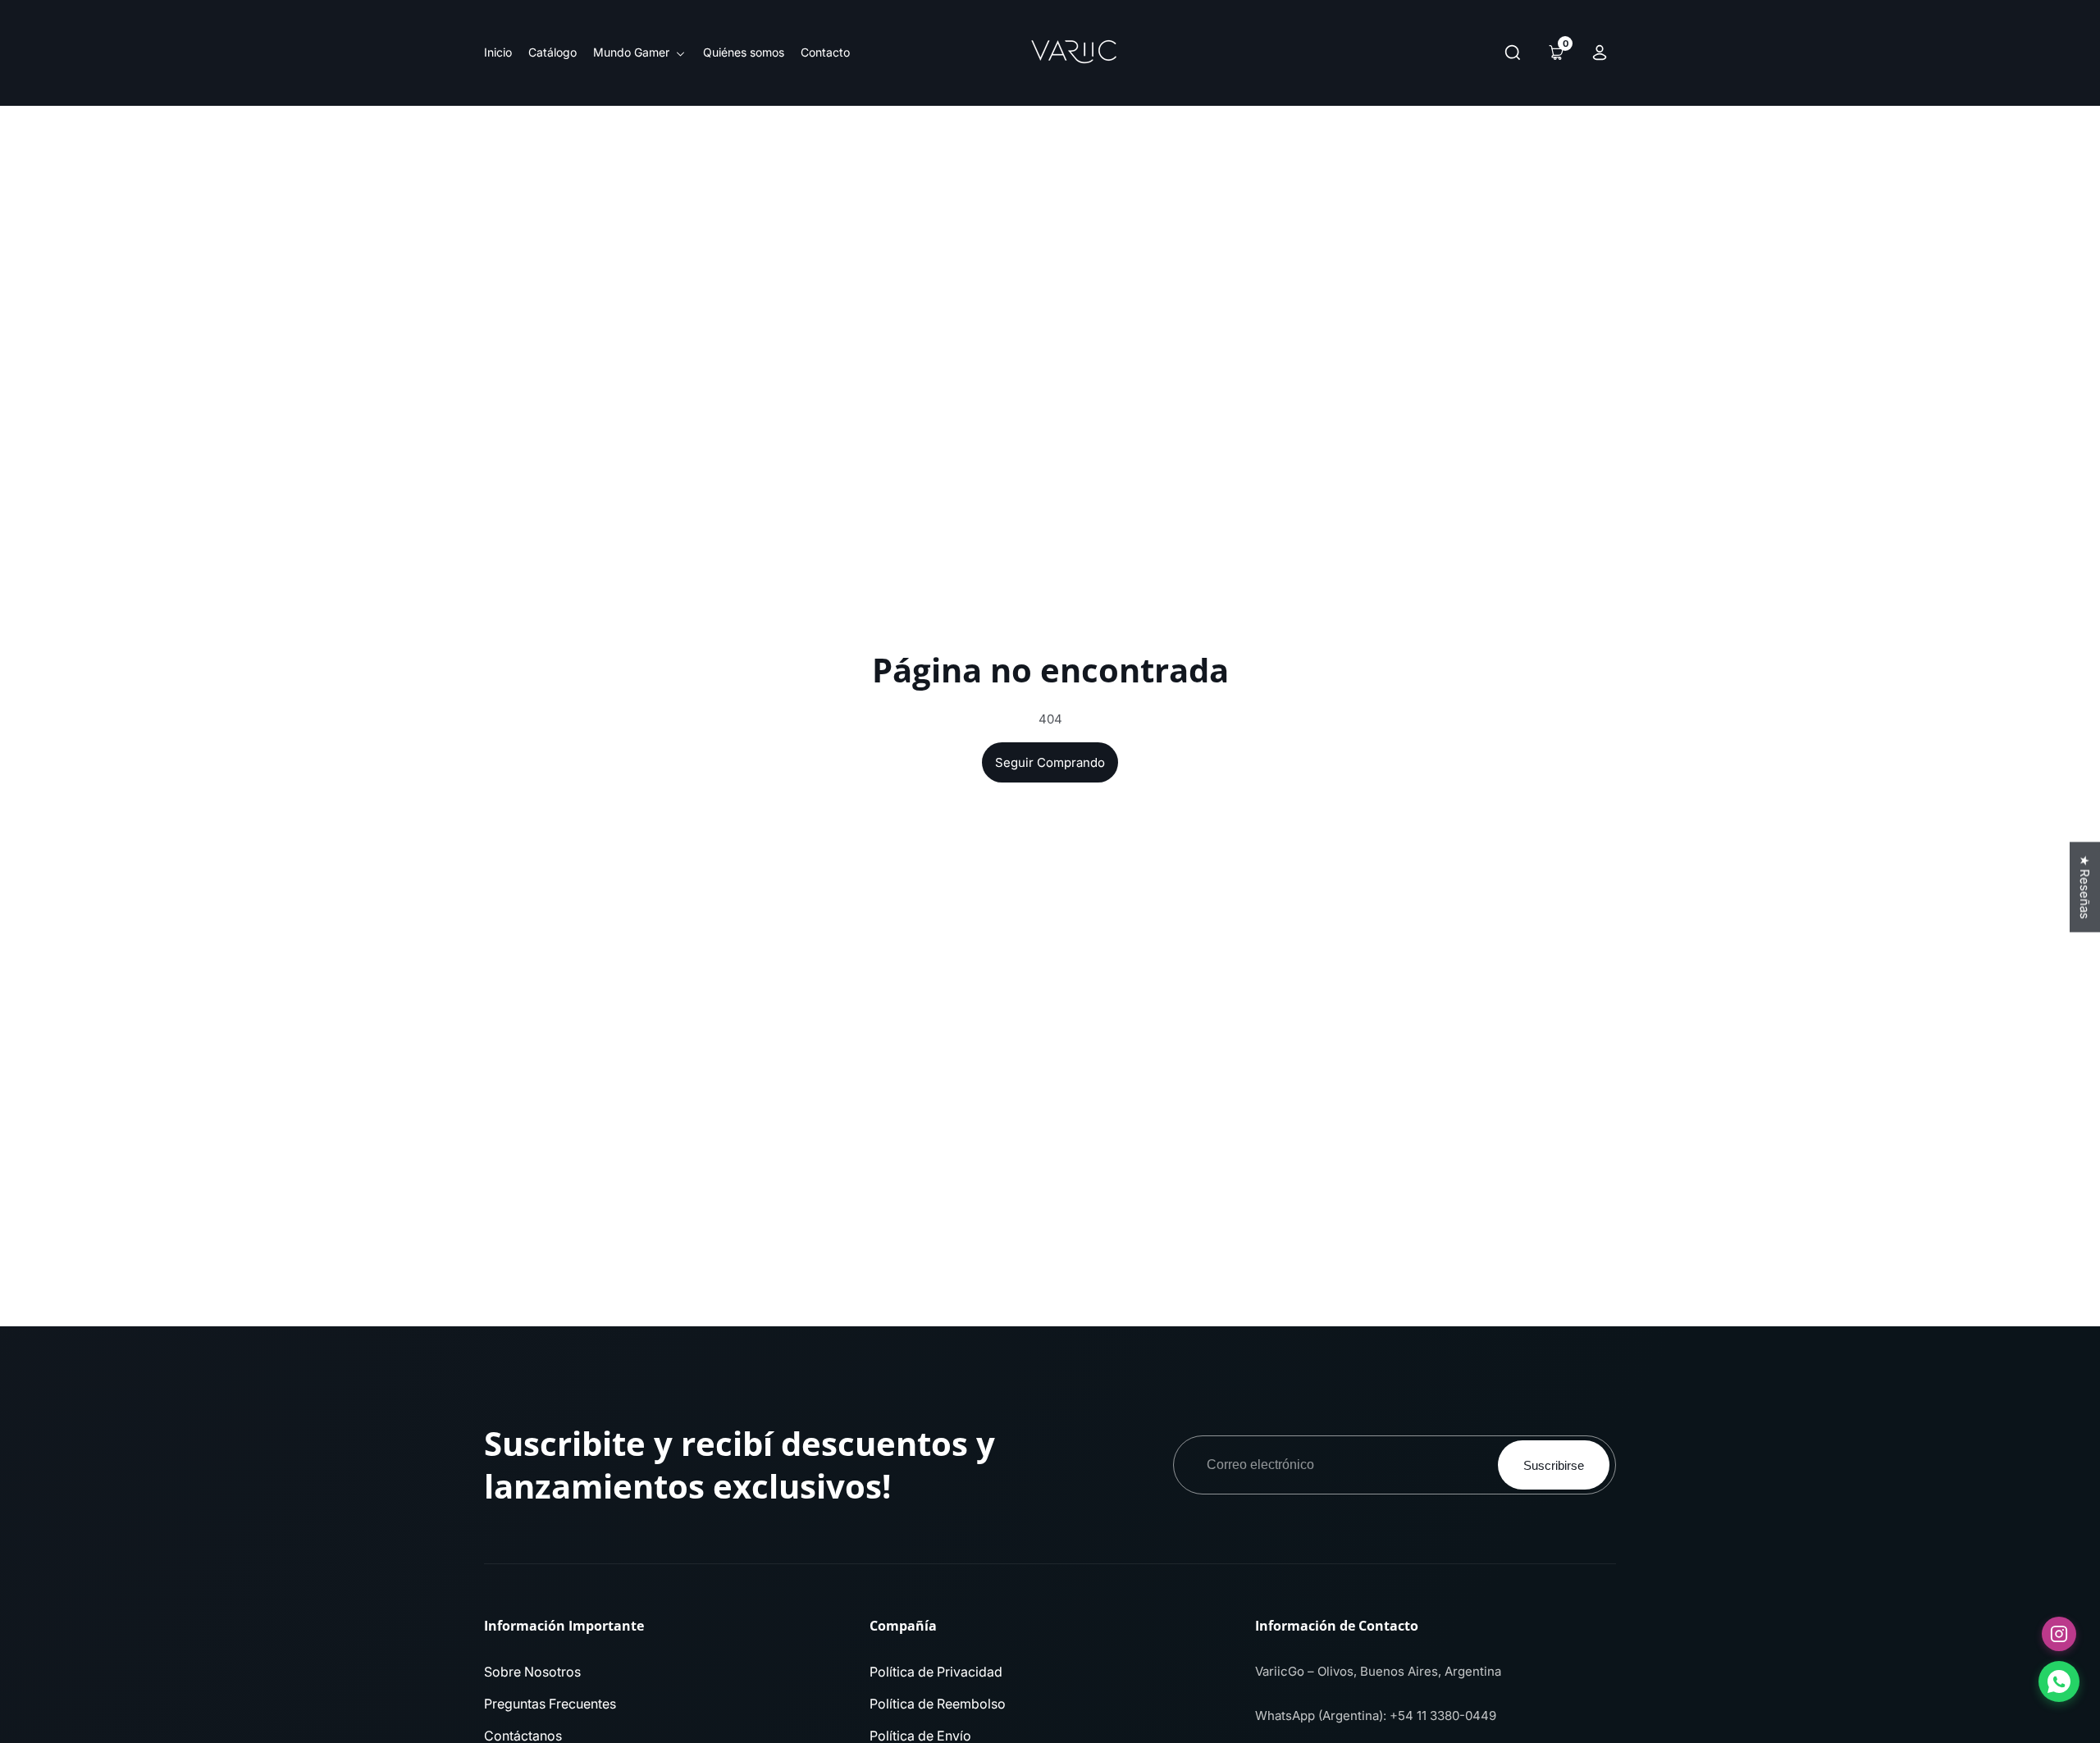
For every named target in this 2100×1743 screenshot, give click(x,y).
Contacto (825, 52)
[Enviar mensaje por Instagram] (2059, 1634)
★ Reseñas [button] (2085, 887)
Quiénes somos (744, 52)
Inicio (498, 52)
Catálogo (552, 52)
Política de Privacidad (936, 1672)
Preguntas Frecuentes (550, 1704)
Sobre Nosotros (532, 1672)
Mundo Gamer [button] (633, 52)
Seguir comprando (1050, 762)
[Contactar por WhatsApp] (2059, 1681)
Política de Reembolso (938, 1704)
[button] (1513, 52)
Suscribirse (1554, 1465)
